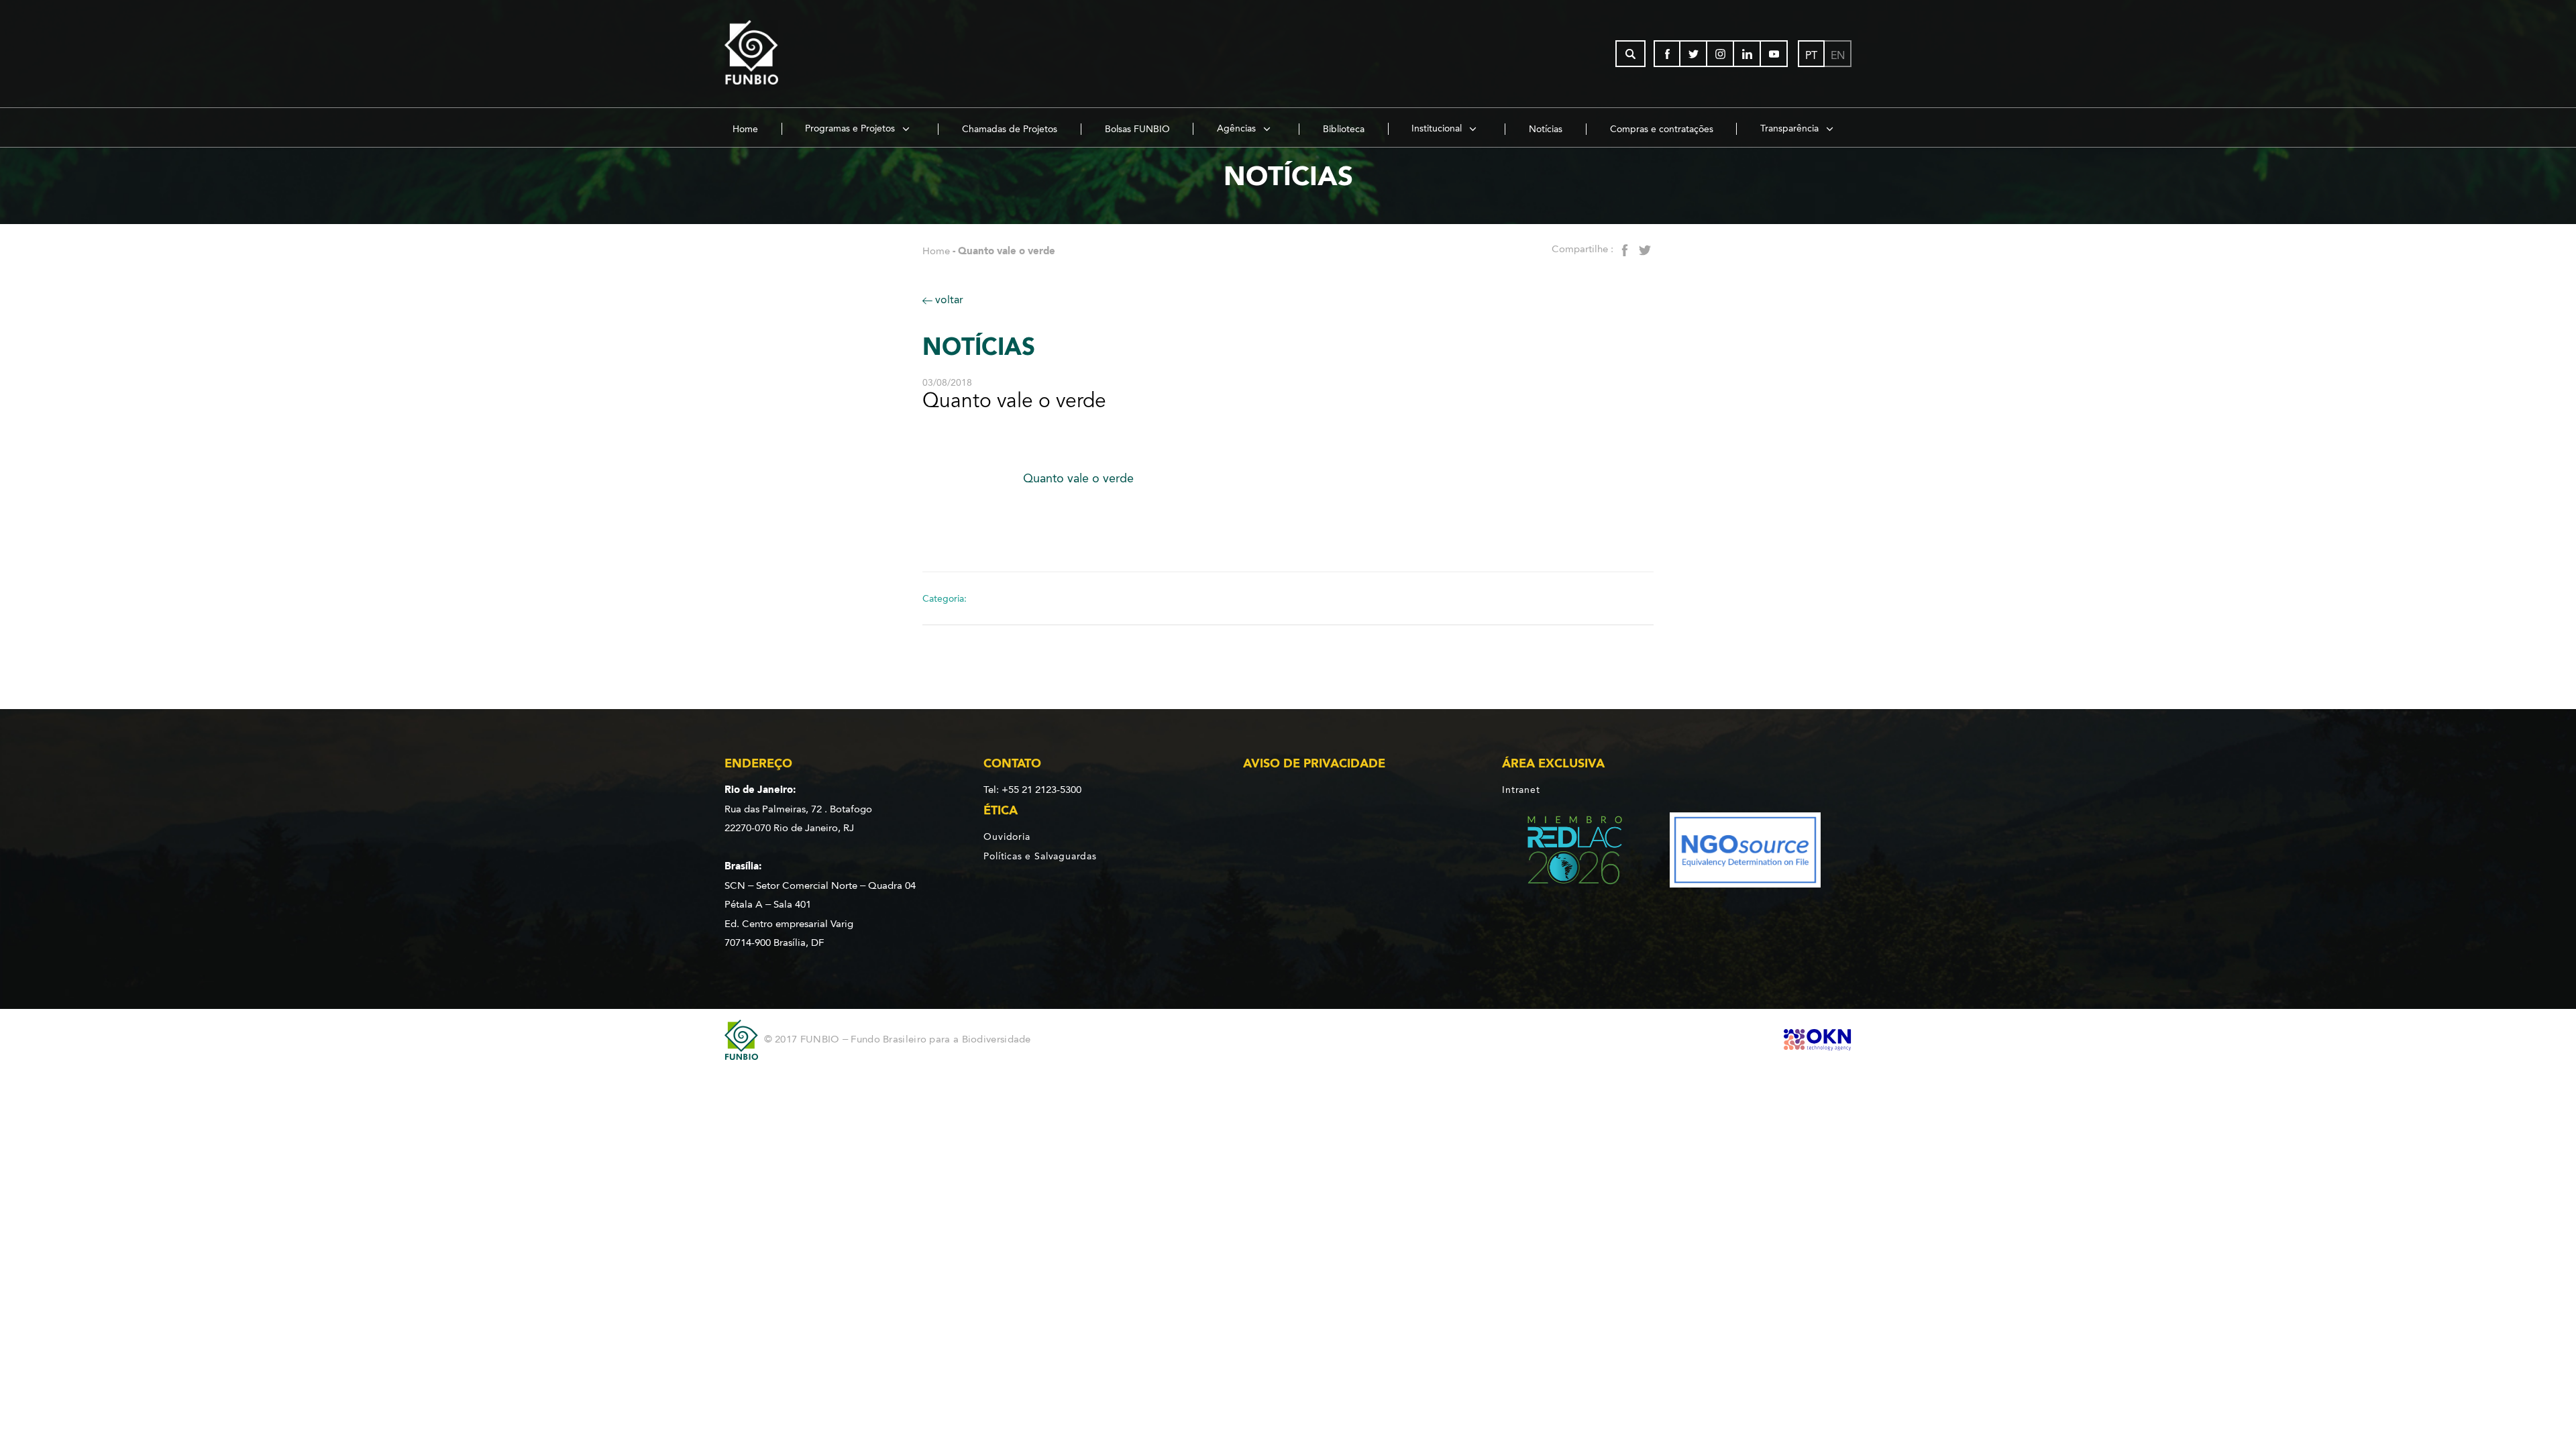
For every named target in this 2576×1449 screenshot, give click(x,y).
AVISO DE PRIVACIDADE (1314, 763)
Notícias (1546, 129)
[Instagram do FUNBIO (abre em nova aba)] (1721, 54)
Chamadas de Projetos (1010, 129)
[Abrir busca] (1630, 54)
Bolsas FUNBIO (1137, 129)
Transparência (1791, 128)
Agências (1238, 128)
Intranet (1521, 790)
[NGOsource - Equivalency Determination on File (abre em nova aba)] (1745, 852)
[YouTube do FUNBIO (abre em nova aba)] (1774, 54)
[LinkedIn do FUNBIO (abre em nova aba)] (1748, 54)
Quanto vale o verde (1078, 478)
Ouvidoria (1007, 837)
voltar (948, 300)
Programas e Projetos (851, 128)
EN (1838, 55)
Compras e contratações (1662, 129)
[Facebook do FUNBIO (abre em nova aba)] (1667, 54)
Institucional (1438, 128)
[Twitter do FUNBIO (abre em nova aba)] (1694, 54)
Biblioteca (1344, 129)
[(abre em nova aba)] (1563, 852)
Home (745, 129)
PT (1811, 55)
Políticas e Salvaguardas (1040, 856)
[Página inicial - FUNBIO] (788, 54)
